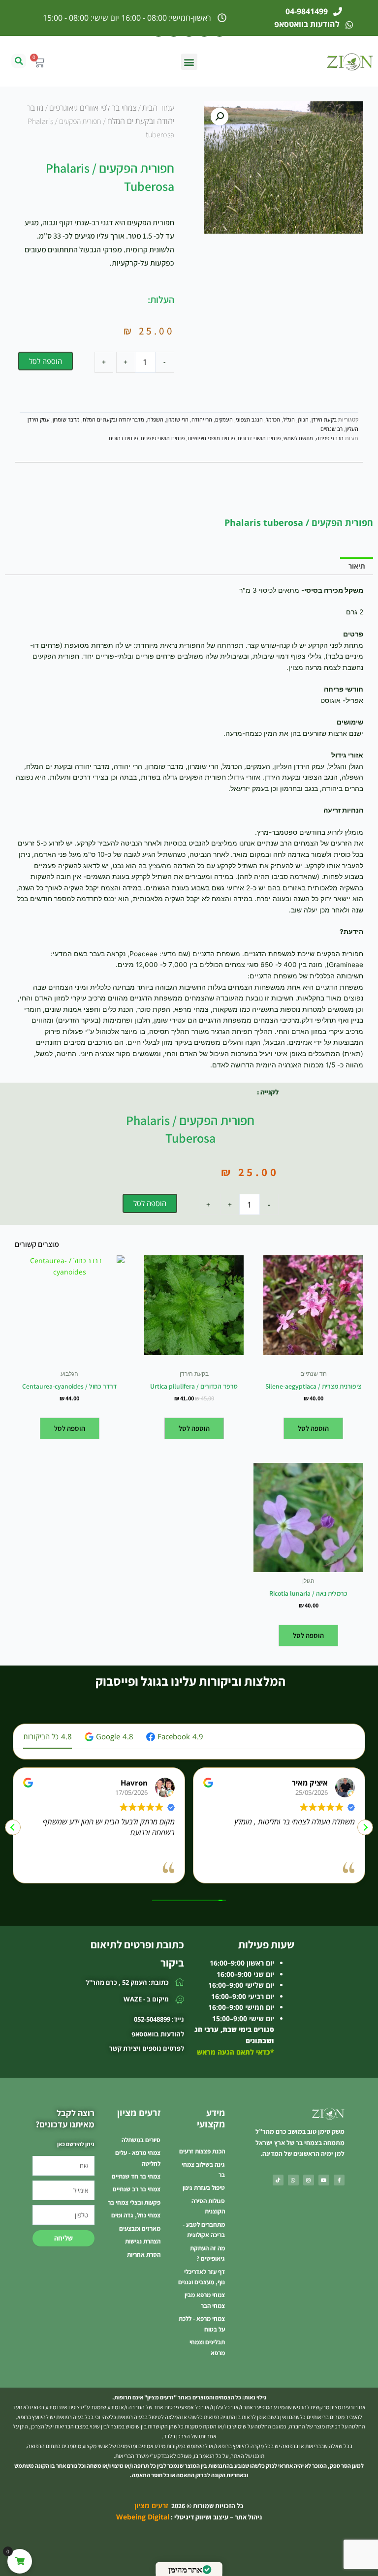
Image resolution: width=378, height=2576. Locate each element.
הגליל (289, 419)
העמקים (224, 419)
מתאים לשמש (298, 438)
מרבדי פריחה (330, 438)
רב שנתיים (331, 429)
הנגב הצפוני (249, 419)
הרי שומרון (177, 419)
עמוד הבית (158, 108)
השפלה (155, 419)
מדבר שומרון (66, 419)
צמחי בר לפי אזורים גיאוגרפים (93, 108)
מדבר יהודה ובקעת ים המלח (113, 419)
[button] (189, 62)
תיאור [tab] (357, 566)
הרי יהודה (202, 419)
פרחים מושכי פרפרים (163, 438)
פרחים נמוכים (123, 438)
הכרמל (273, 419)
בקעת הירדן (324, 419)
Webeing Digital (143, 2517)
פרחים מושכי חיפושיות (211, 438)
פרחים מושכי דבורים (259, 438)
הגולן (303, 419)
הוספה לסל (46, 361)
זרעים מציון (151, 2505)
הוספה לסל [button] (313, 1428)
